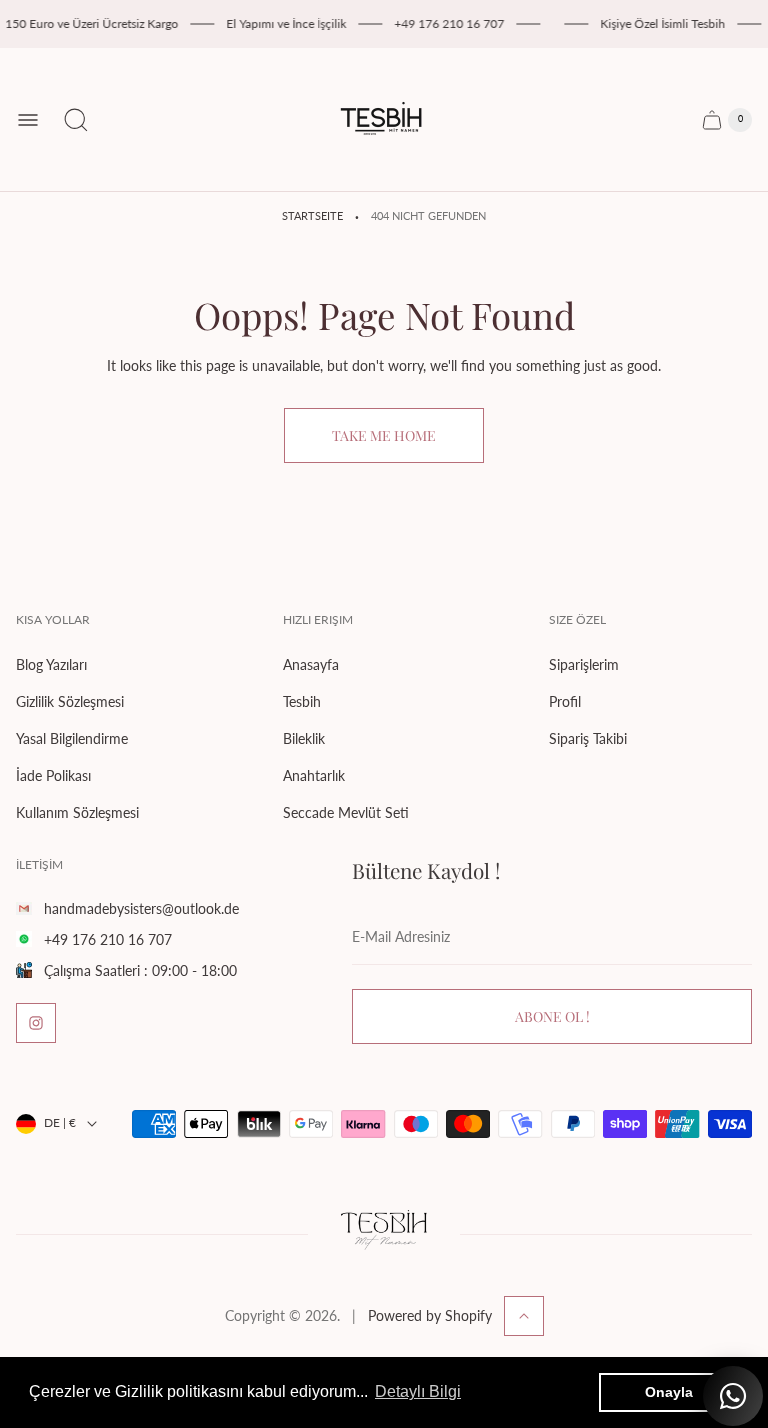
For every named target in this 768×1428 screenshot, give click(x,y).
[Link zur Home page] (384, 1234)
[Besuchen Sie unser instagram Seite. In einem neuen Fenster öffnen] (36, 1023)
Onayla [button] (669, 1392)
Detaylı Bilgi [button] (418, 1391)
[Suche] (76, 120)
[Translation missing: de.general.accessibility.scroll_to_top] (524, 1316)
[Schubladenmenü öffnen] (28, 120)
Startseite (312, 216)
